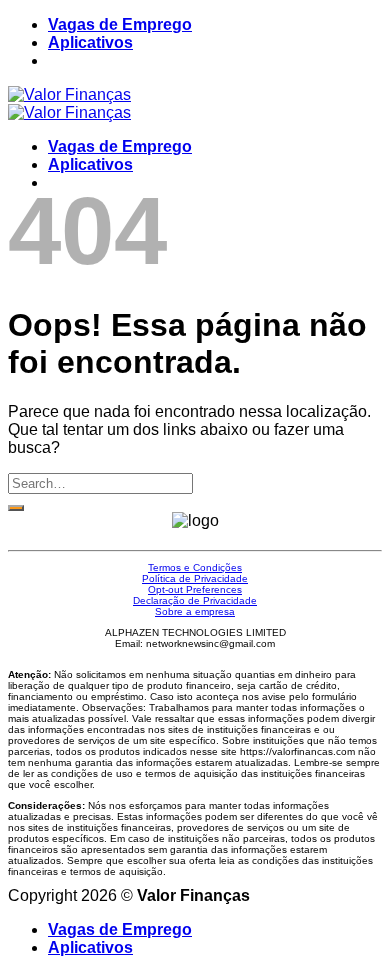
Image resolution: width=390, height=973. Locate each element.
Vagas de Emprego (120, 24)
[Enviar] (16, 508)
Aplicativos (90, 42)
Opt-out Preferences (195, 589)
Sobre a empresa (195, 611)
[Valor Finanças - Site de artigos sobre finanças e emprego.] (69, 103)
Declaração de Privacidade (195, 600)
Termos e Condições (195, 567)
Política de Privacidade (195, 578)
